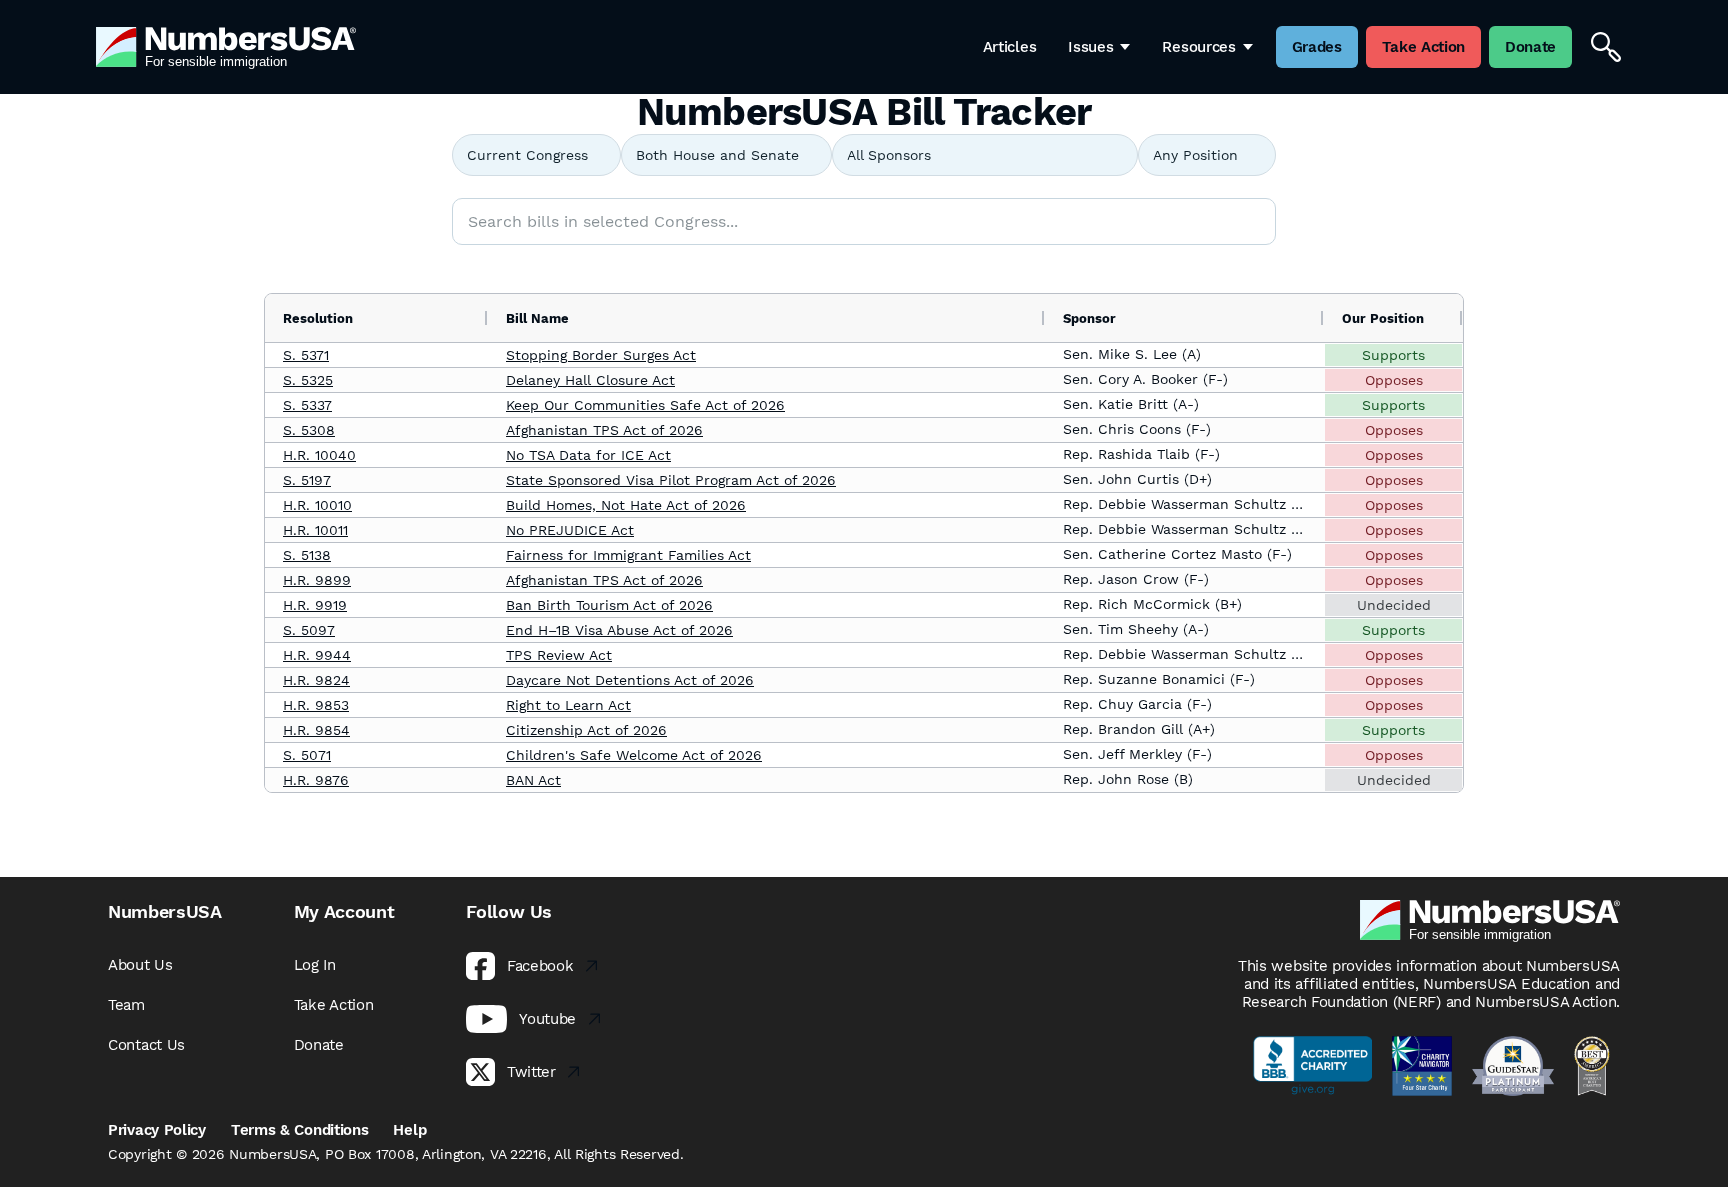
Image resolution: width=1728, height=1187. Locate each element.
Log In (315, 965)
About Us (140, 965)
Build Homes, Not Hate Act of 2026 (626, 505)
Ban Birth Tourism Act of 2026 (609, 605)
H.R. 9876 (316, 780)
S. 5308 (309, 430)
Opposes (1394, 380)
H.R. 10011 (315, 530)
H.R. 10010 (317, 505)
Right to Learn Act (568, 705)
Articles (1010, 47)
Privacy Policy (157, 1130)
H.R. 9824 (316, 680)
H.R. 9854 (316, 730)
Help (409, 1130)
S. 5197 (307, 480)
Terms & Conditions (300, 1130)
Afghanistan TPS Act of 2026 (604, 430)
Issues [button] (1090, 47)
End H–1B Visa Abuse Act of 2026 (619, 630)
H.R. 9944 (317, 655)
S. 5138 (307, 555)
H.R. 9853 (316, 705)
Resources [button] (1198, 47)
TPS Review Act (559, 655)
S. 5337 (307, 405)
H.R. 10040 (319, 455)
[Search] (1606, 47)
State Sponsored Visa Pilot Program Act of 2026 (671, 480)
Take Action (334, 1005)
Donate (319, 1045)
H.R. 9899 (317, 580)
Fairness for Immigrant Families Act (628, 555)
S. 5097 (309, 630)
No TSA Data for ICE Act (588, 455)
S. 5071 (307, 755)
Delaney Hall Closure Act (590, 380)
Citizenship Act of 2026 (586, 730)
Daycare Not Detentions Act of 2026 (630, 680)
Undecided (1394, 605)
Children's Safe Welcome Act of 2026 (634, 755)
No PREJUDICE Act (570, 530)
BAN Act (533, 780)
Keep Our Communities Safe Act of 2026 (645, 405)
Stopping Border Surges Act (601, 355)
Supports (1393, 355)
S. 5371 (306, 355)
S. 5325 (308, 380)
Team (126, 1005)
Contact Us (146, 1045)
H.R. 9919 (315, 605)
